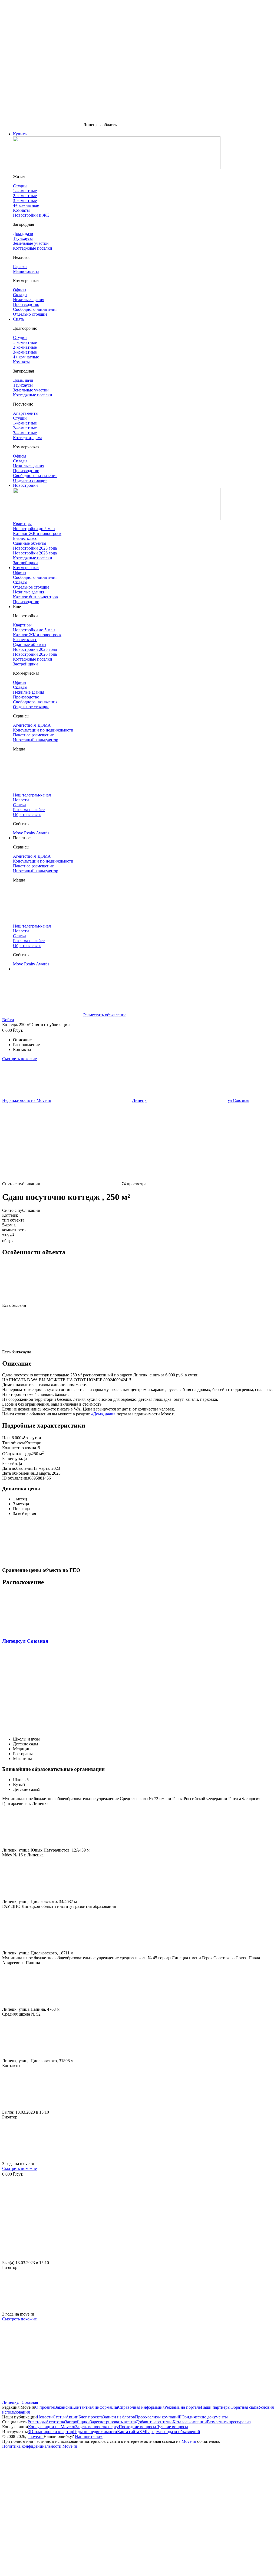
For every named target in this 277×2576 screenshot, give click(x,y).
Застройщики (25, 563)
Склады (20, 582)
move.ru (36, 2436)
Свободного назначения (35, 577)
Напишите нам (89, 2436)
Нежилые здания (29, 592)
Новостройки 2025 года (35, 548)
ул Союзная (34, 1641)
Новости (45, 2417)
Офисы (20, 572)
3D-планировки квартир (50, 2432)
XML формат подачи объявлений (170, 2432)
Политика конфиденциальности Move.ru (40, 2446)
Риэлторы (37, 2422)
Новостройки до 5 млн (34, 529)
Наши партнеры (216, 2407)
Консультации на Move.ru (52, 2427)
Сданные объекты (30, 543)
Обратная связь (245, 2407)
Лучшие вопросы (172, 2427)
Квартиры (22, 524)
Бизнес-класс (25, 538)
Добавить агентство (154, 2422)
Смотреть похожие (19, 1059)
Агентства (55, 2422)
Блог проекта (91, 2417)
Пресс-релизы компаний (158, 2417)
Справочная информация (141, 2407)
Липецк (11, 1641)
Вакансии (63, 2407)
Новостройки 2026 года (35, 553)
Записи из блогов (119, 2417)
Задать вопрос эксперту (97, 2427)
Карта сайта (128, 2432)
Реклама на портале (183, 2407)
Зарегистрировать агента (113, 2422)
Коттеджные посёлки (33, 558)
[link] (27, 1100)
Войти (8, 1020)
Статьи (59, 2417)
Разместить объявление (105, 1015)
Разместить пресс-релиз (229, 2422)
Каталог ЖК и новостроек (37, 533)
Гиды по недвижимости (95, 2432)
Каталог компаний (190, 2422)
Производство (26, 602)
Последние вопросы (137, 2427)
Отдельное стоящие (31, 587)
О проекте (45, 2407)
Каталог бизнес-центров (35, 597)
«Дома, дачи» (103, 1414)
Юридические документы (204, 2417)
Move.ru (189, 2441)
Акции (72, 2417)
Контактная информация (95, 2407)
